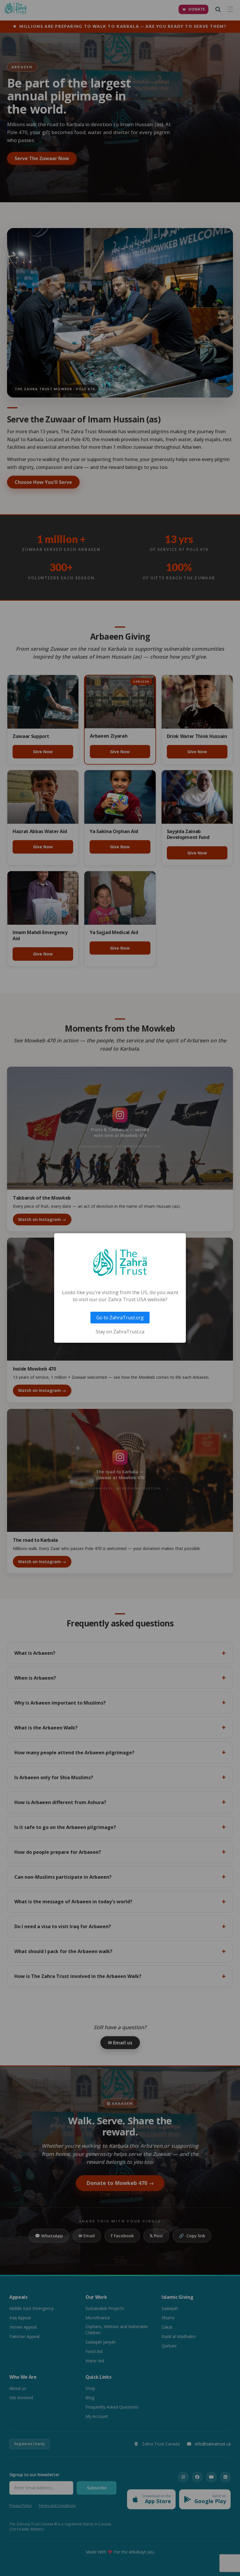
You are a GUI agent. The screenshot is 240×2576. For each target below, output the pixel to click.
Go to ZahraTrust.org (120, 1318)
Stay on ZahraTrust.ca (120, 1332)
